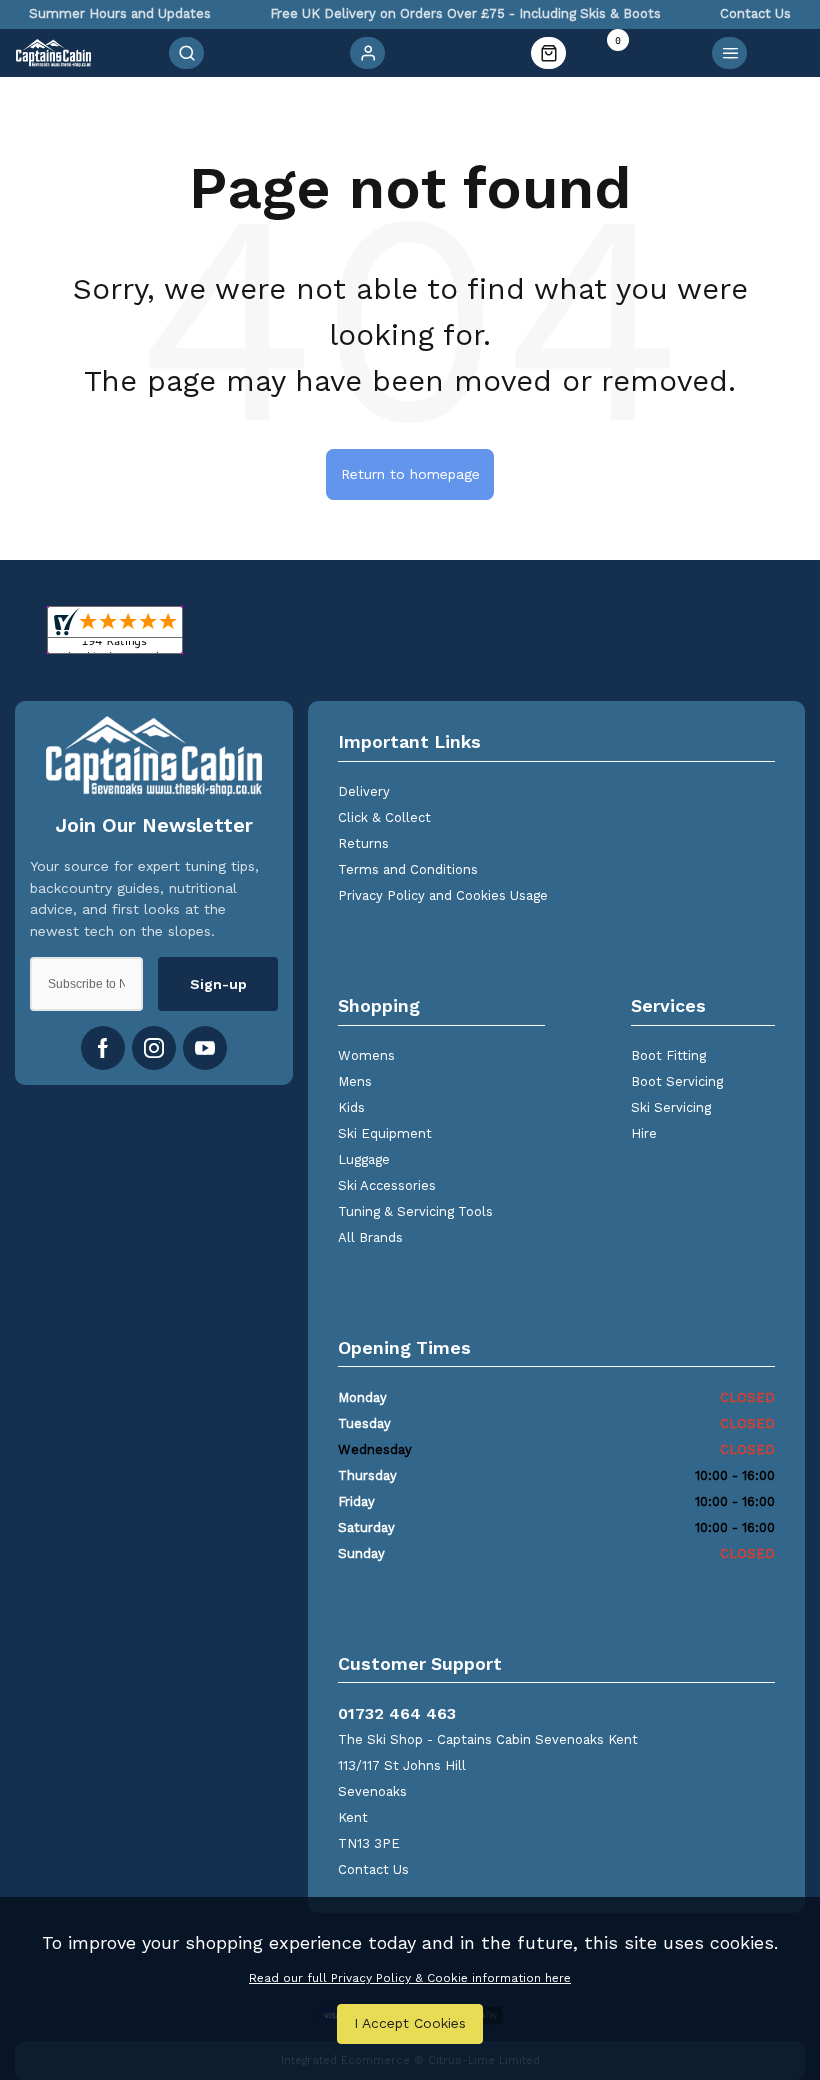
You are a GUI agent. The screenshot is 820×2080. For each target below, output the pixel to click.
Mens (355, 1081)
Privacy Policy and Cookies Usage (443, 895)
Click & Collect (384, 817)
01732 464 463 (397, 1713)
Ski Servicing (671, 1107)
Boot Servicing (677, 1081)
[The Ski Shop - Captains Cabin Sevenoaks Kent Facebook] (103, 1048)
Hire (644, 1133)
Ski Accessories (387, 1185)
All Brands (370, 1237)
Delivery (364, 791)
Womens (366, 1055)
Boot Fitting (668, 1055)
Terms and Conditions (408, 869)
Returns (363, 843)
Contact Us (373, 1869)
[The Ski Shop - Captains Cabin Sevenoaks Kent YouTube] (205, 1048)
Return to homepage (410, 474)
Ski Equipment (385, 1133)
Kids (351, 1107)
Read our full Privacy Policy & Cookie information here (410, 1978)
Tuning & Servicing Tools (415, 1211)
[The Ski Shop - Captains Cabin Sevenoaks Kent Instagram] (154, 1048)
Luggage (364, 1159)
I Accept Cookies (410, 2023)
